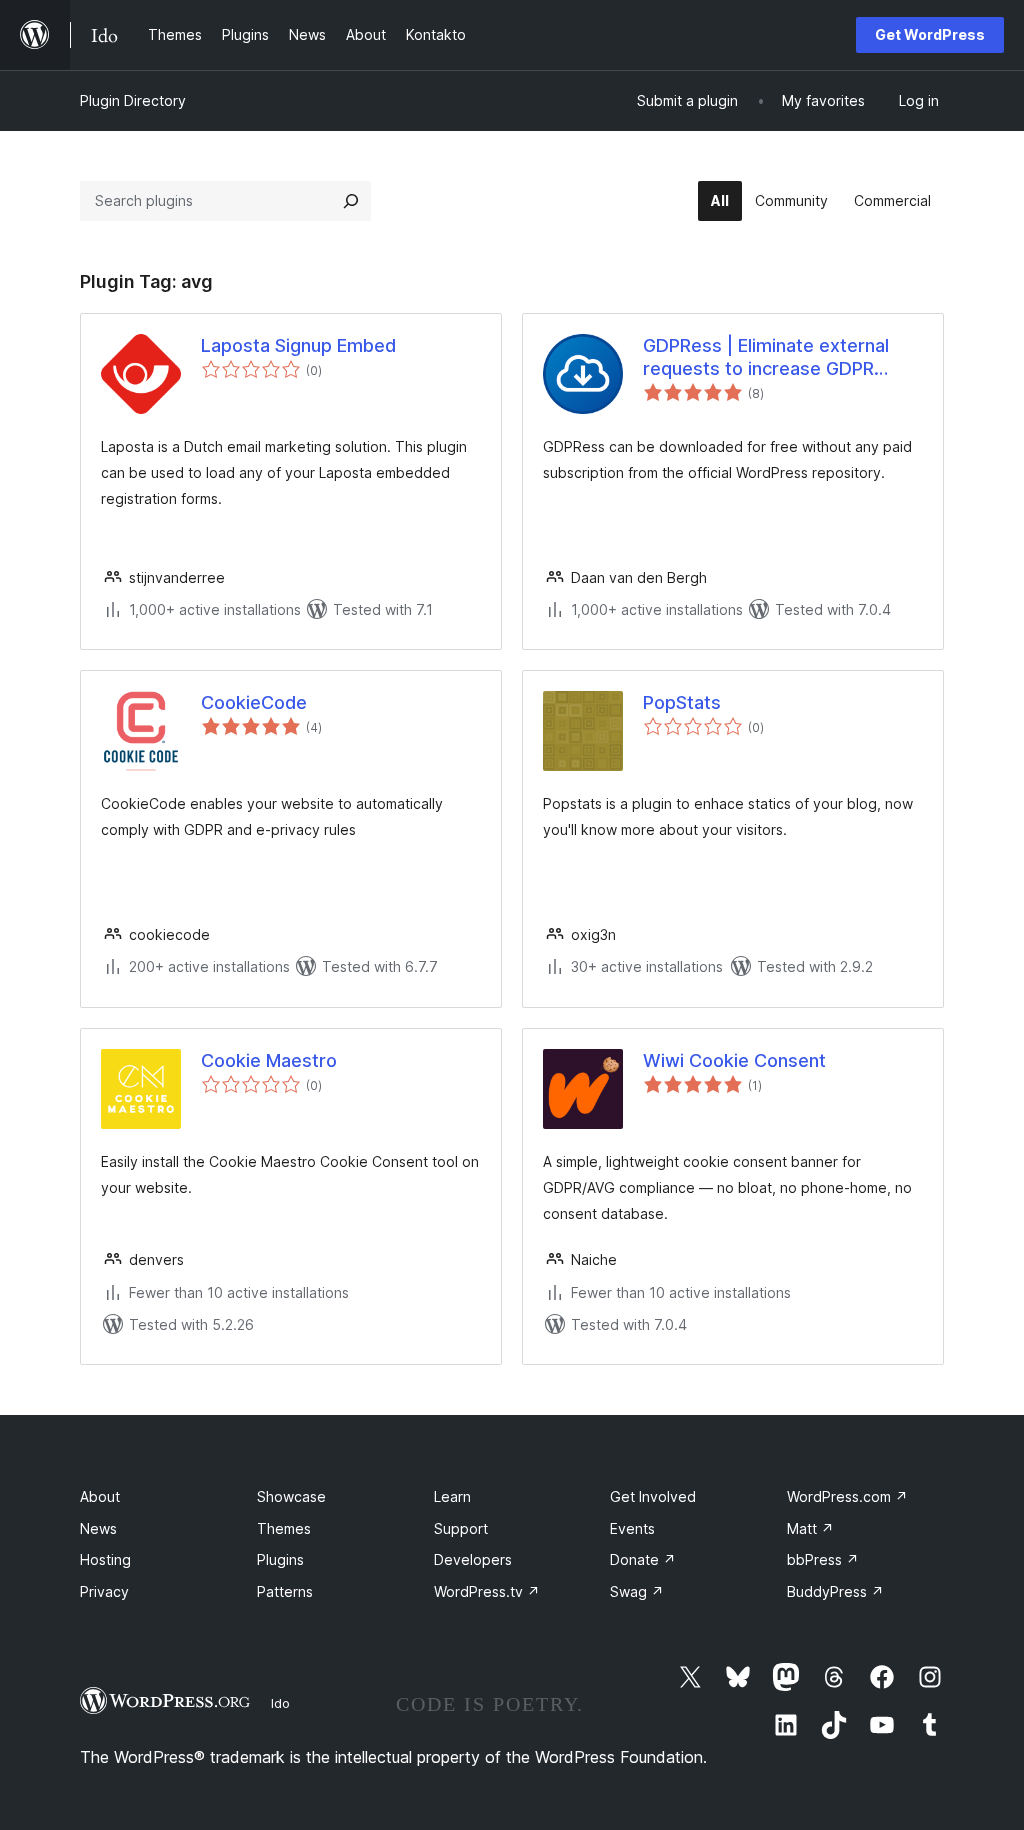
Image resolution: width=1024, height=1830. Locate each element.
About (100, 1496)
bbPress (823, 1559)
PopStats (682, 702)
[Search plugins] (351, 201)
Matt (810, 1528)
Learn (452, 1496)
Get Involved (653, 1496)
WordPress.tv (487, 1591)
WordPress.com (847, 1496)
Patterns (285, 1591)
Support (461, 1528)
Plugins (280, 1559)
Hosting (105, 1559)
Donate (643, 1559)
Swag (637, 1591)
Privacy (104, 1591)
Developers (473, 1559)
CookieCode (254, 702)
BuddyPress (835, 1591)
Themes (284, 1528)
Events (632, 1528)
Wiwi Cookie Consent (734, 1060)
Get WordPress (930, 34)
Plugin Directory (133, 100)
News (98, 1528)
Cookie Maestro (269, 1060)
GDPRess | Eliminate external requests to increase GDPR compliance (766, 358)
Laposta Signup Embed (298, 345)
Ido (280, 1703)
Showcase (291, 1496)
